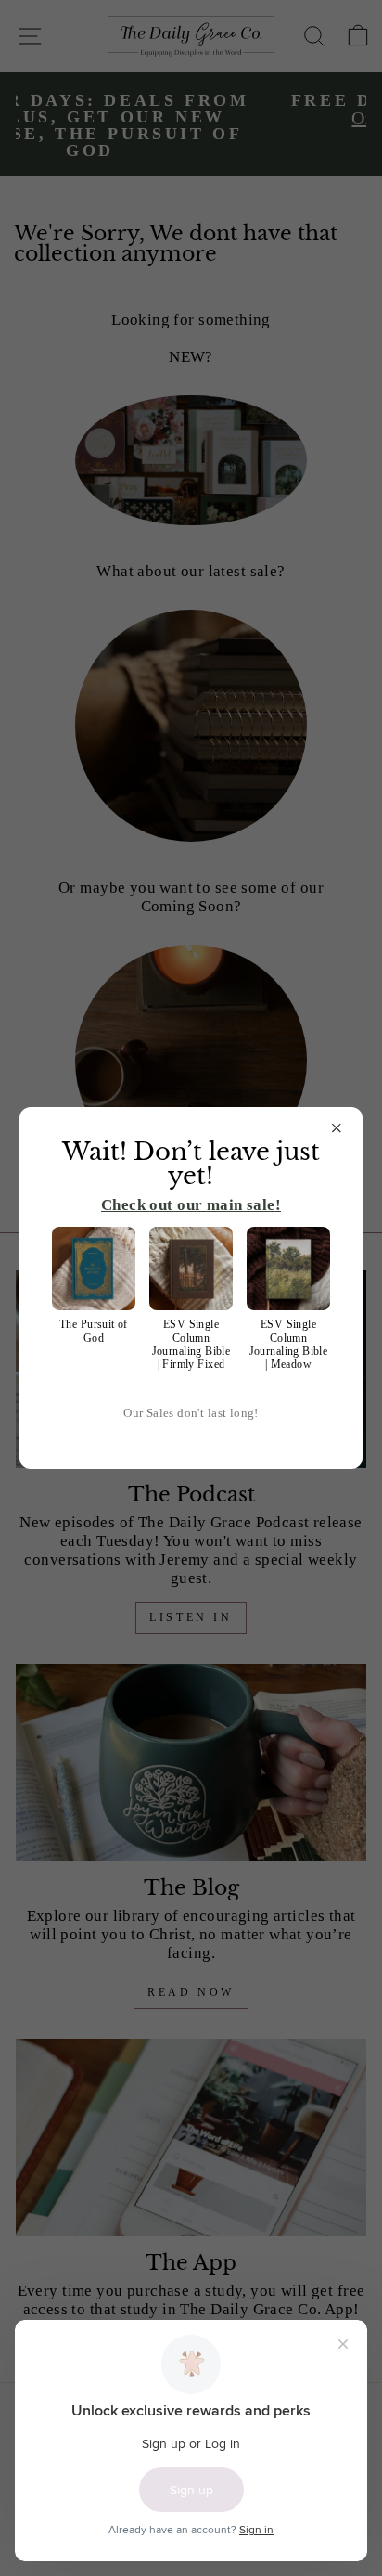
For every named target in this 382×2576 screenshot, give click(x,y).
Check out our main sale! (191, 1205)
